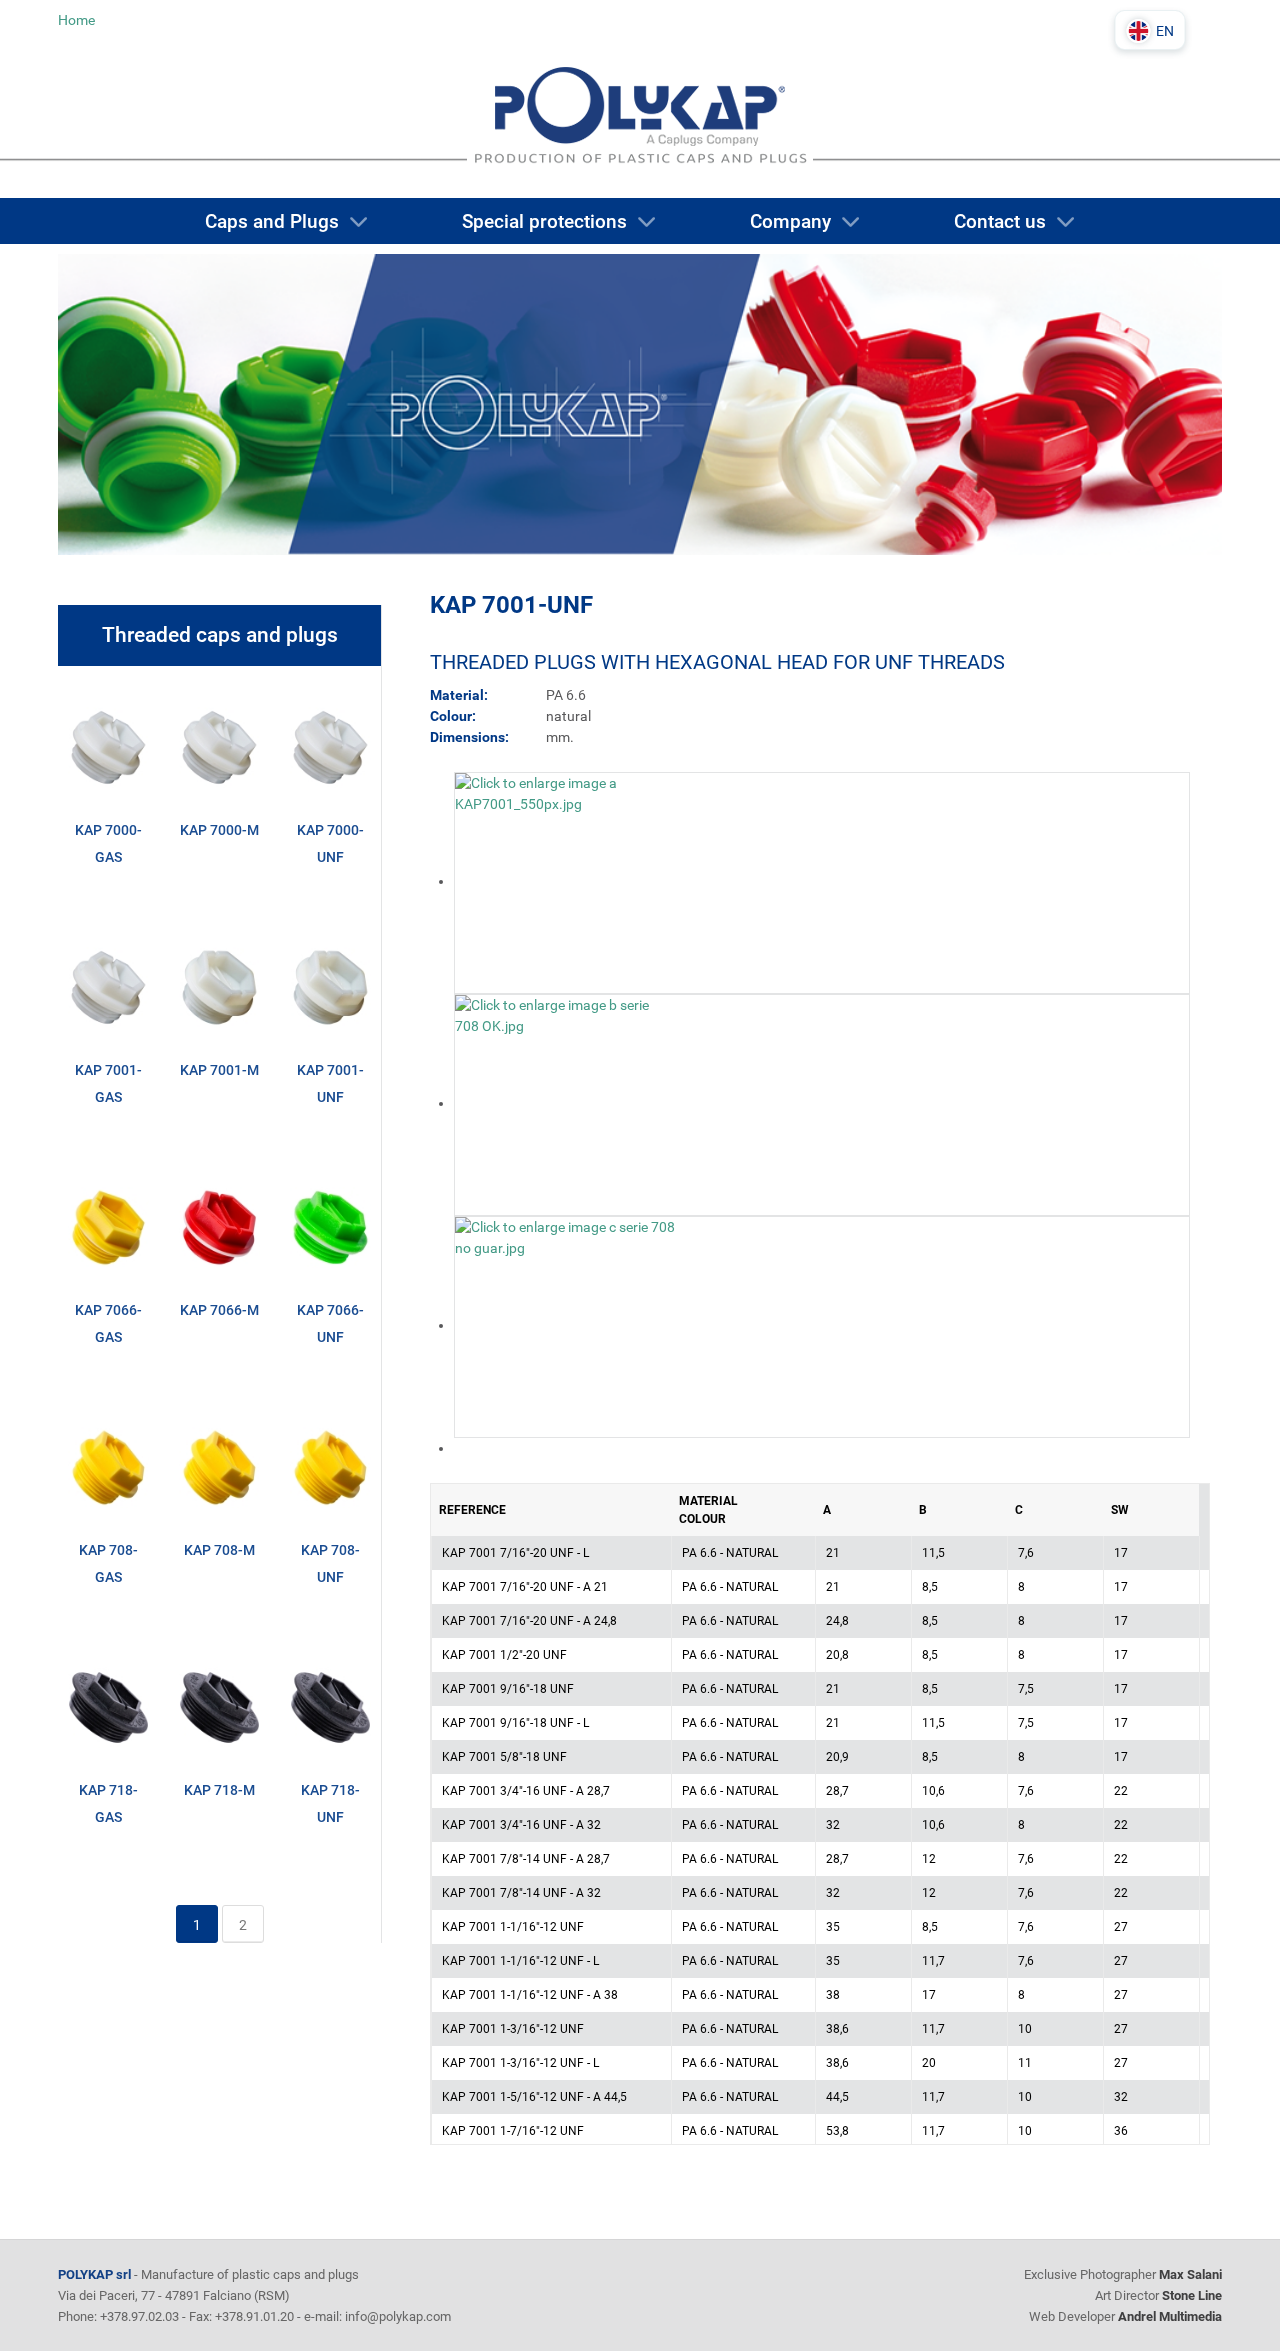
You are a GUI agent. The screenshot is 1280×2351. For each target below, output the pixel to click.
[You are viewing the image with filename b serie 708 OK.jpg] (565, 1103)
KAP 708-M (219, 1550)
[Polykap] (640, 127)
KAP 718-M (219, 1790)
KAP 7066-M (219, 1310)
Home (76, 20)
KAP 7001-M (219, 1070)
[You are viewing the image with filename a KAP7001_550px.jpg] (565, 881)
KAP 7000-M (219, 830)
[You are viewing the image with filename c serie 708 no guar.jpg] (565, 1325)
